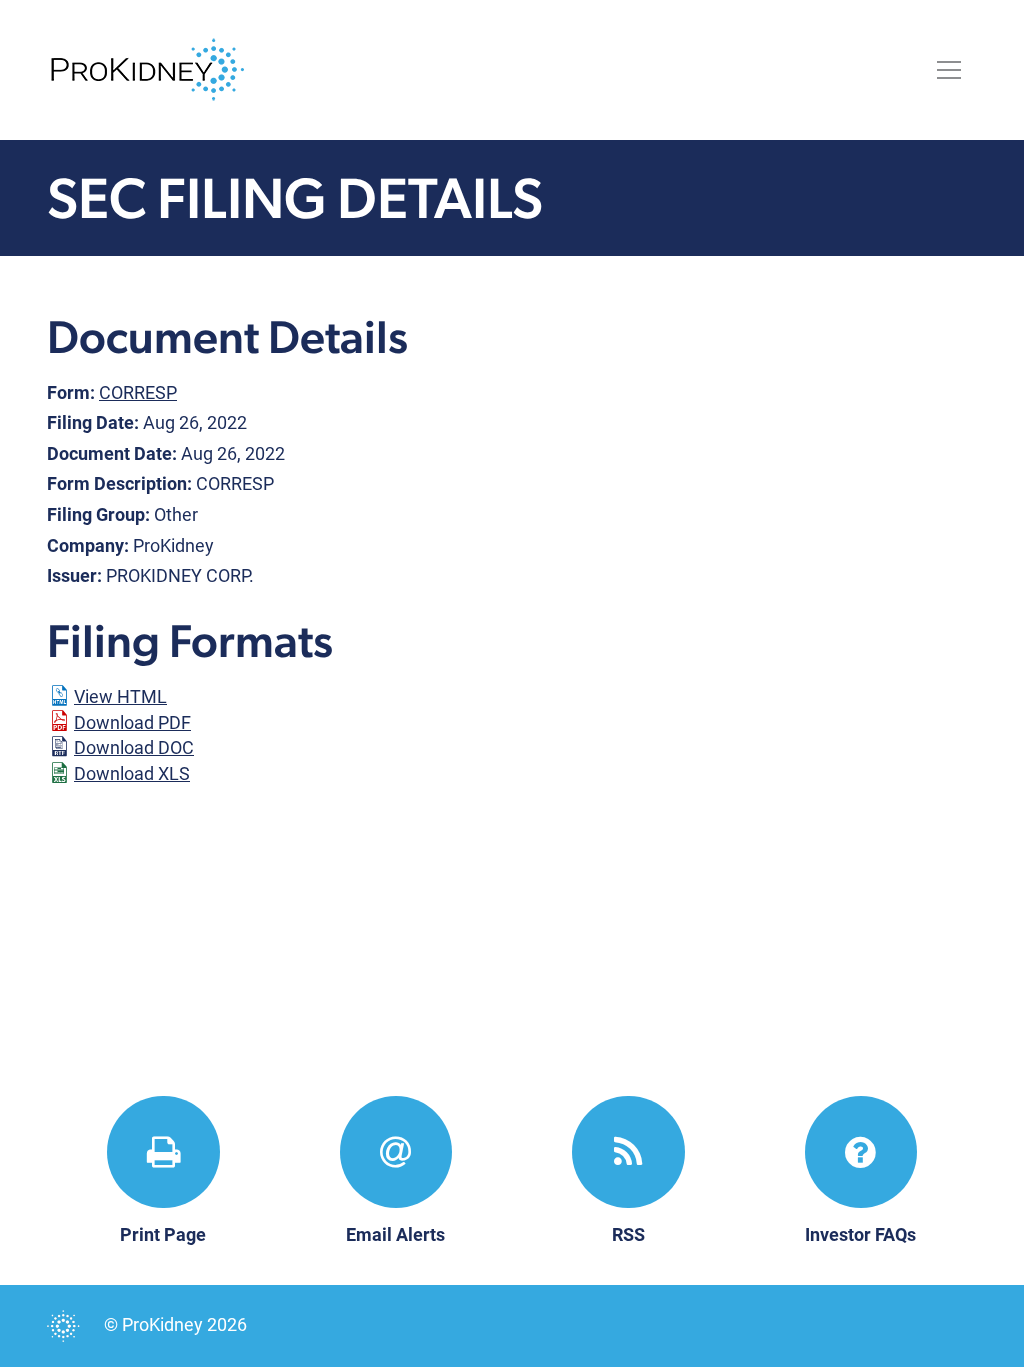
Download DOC (134, 747)
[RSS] (628, 1152)
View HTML (120, 696)
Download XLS (132, 773)
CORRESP (138, 392)
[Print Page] (163, 1152)
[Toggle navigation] (949, 70)
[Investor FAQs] (861, 1152)
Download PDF (132, 722)
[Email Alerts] (396, 1152)
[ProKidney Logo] (148, 68)
